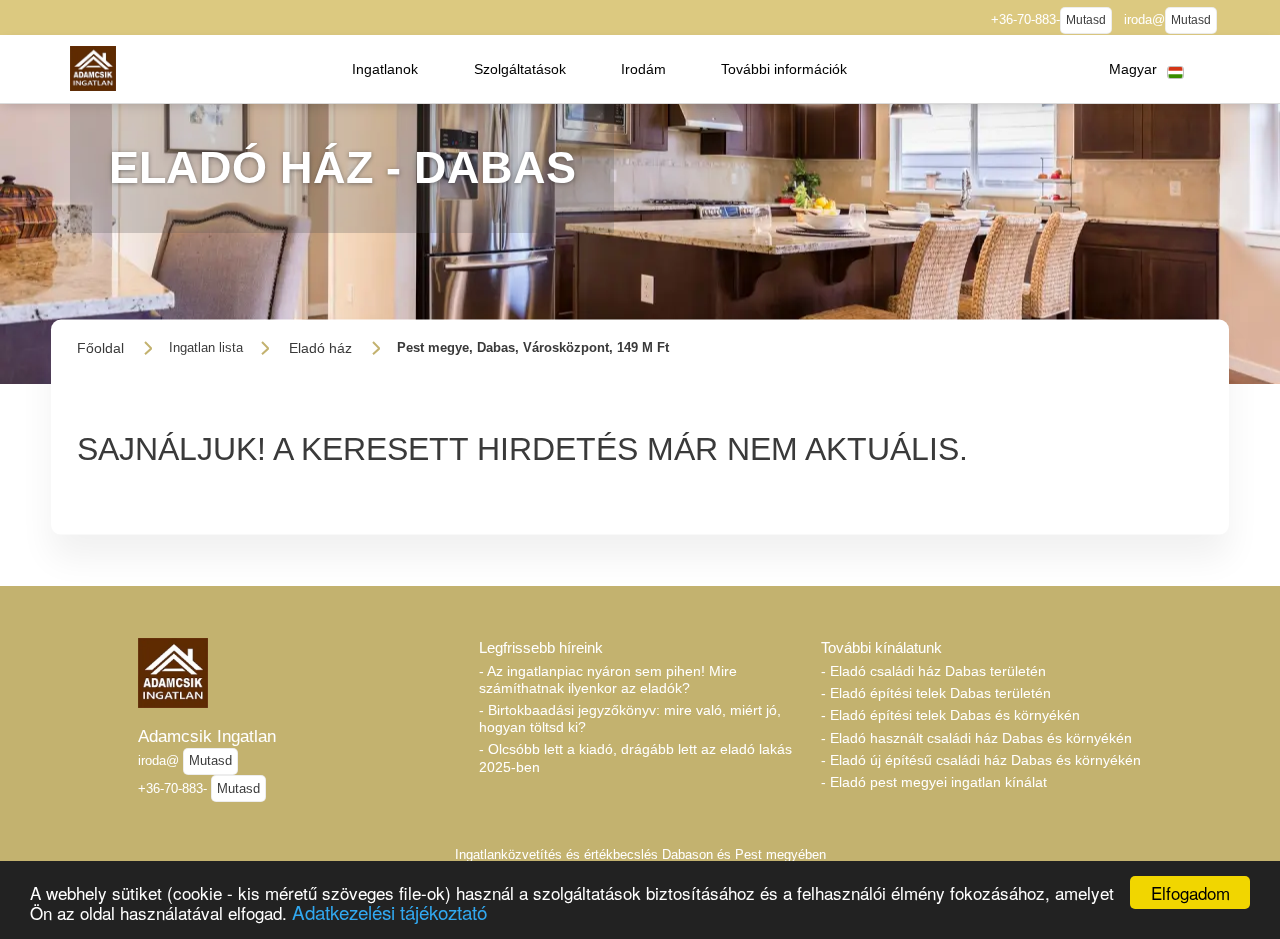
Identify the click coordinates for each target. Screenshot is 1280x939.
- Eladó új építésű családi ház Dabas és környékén (981, 760)
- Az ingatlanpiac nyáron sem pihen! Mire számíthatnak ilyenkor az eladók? (608, 679)
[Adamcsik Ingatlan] (92, 68)
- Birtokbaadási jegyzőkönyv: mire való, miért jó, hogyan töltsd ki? (630, 718)
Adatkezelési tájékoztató (389, 911)
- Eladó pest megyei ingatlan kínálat (934, 782)
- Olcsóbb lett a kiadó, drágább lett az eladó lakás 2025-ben (635, 757)
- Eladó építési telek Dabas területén (936, 693)
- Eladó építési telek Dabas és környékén (950, 715)
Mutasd (1086, 20)
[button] (385, 69)
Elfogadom (1190, 892)
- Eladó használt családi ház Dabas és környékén (976, 738)
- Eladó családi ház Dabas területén (933, 671)
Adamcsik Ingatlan (207, 736)
